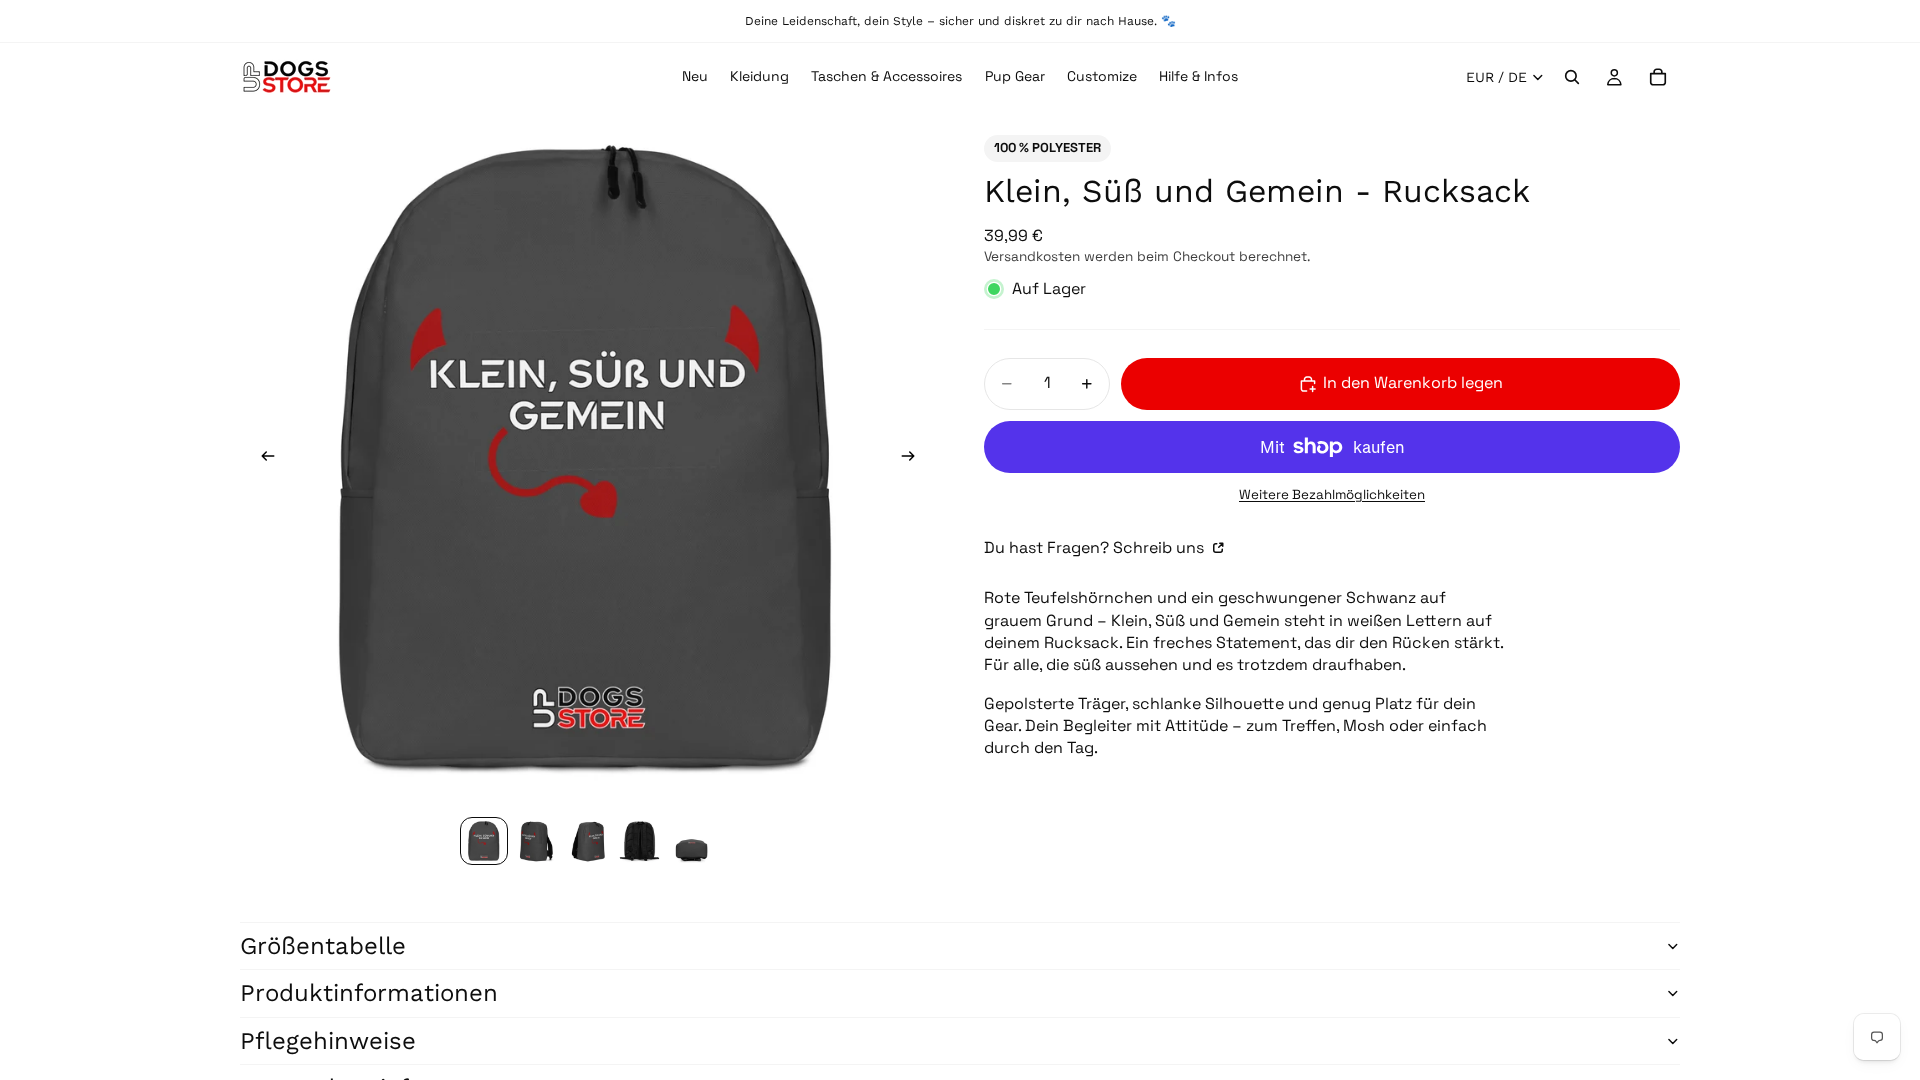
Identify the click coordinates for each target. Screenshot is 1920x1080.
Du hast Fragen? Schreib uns (1096, 547)
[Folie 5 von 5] (692, 841)
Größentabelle (323, 946)
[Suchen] (1572, 77)
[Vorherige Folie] (262, 459)
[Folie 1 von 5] (484, 841)
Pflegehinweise (328, 1041)
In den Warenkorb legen (1413, 382)
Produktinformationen (369, 993)
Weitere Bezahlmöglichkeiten (1332, 494)
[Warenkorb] (1658, 77)
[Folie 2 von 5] (536, 841)
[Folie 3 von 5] (588, 841)
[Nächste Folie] (914, 459)
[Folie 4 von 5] (640, 841)
